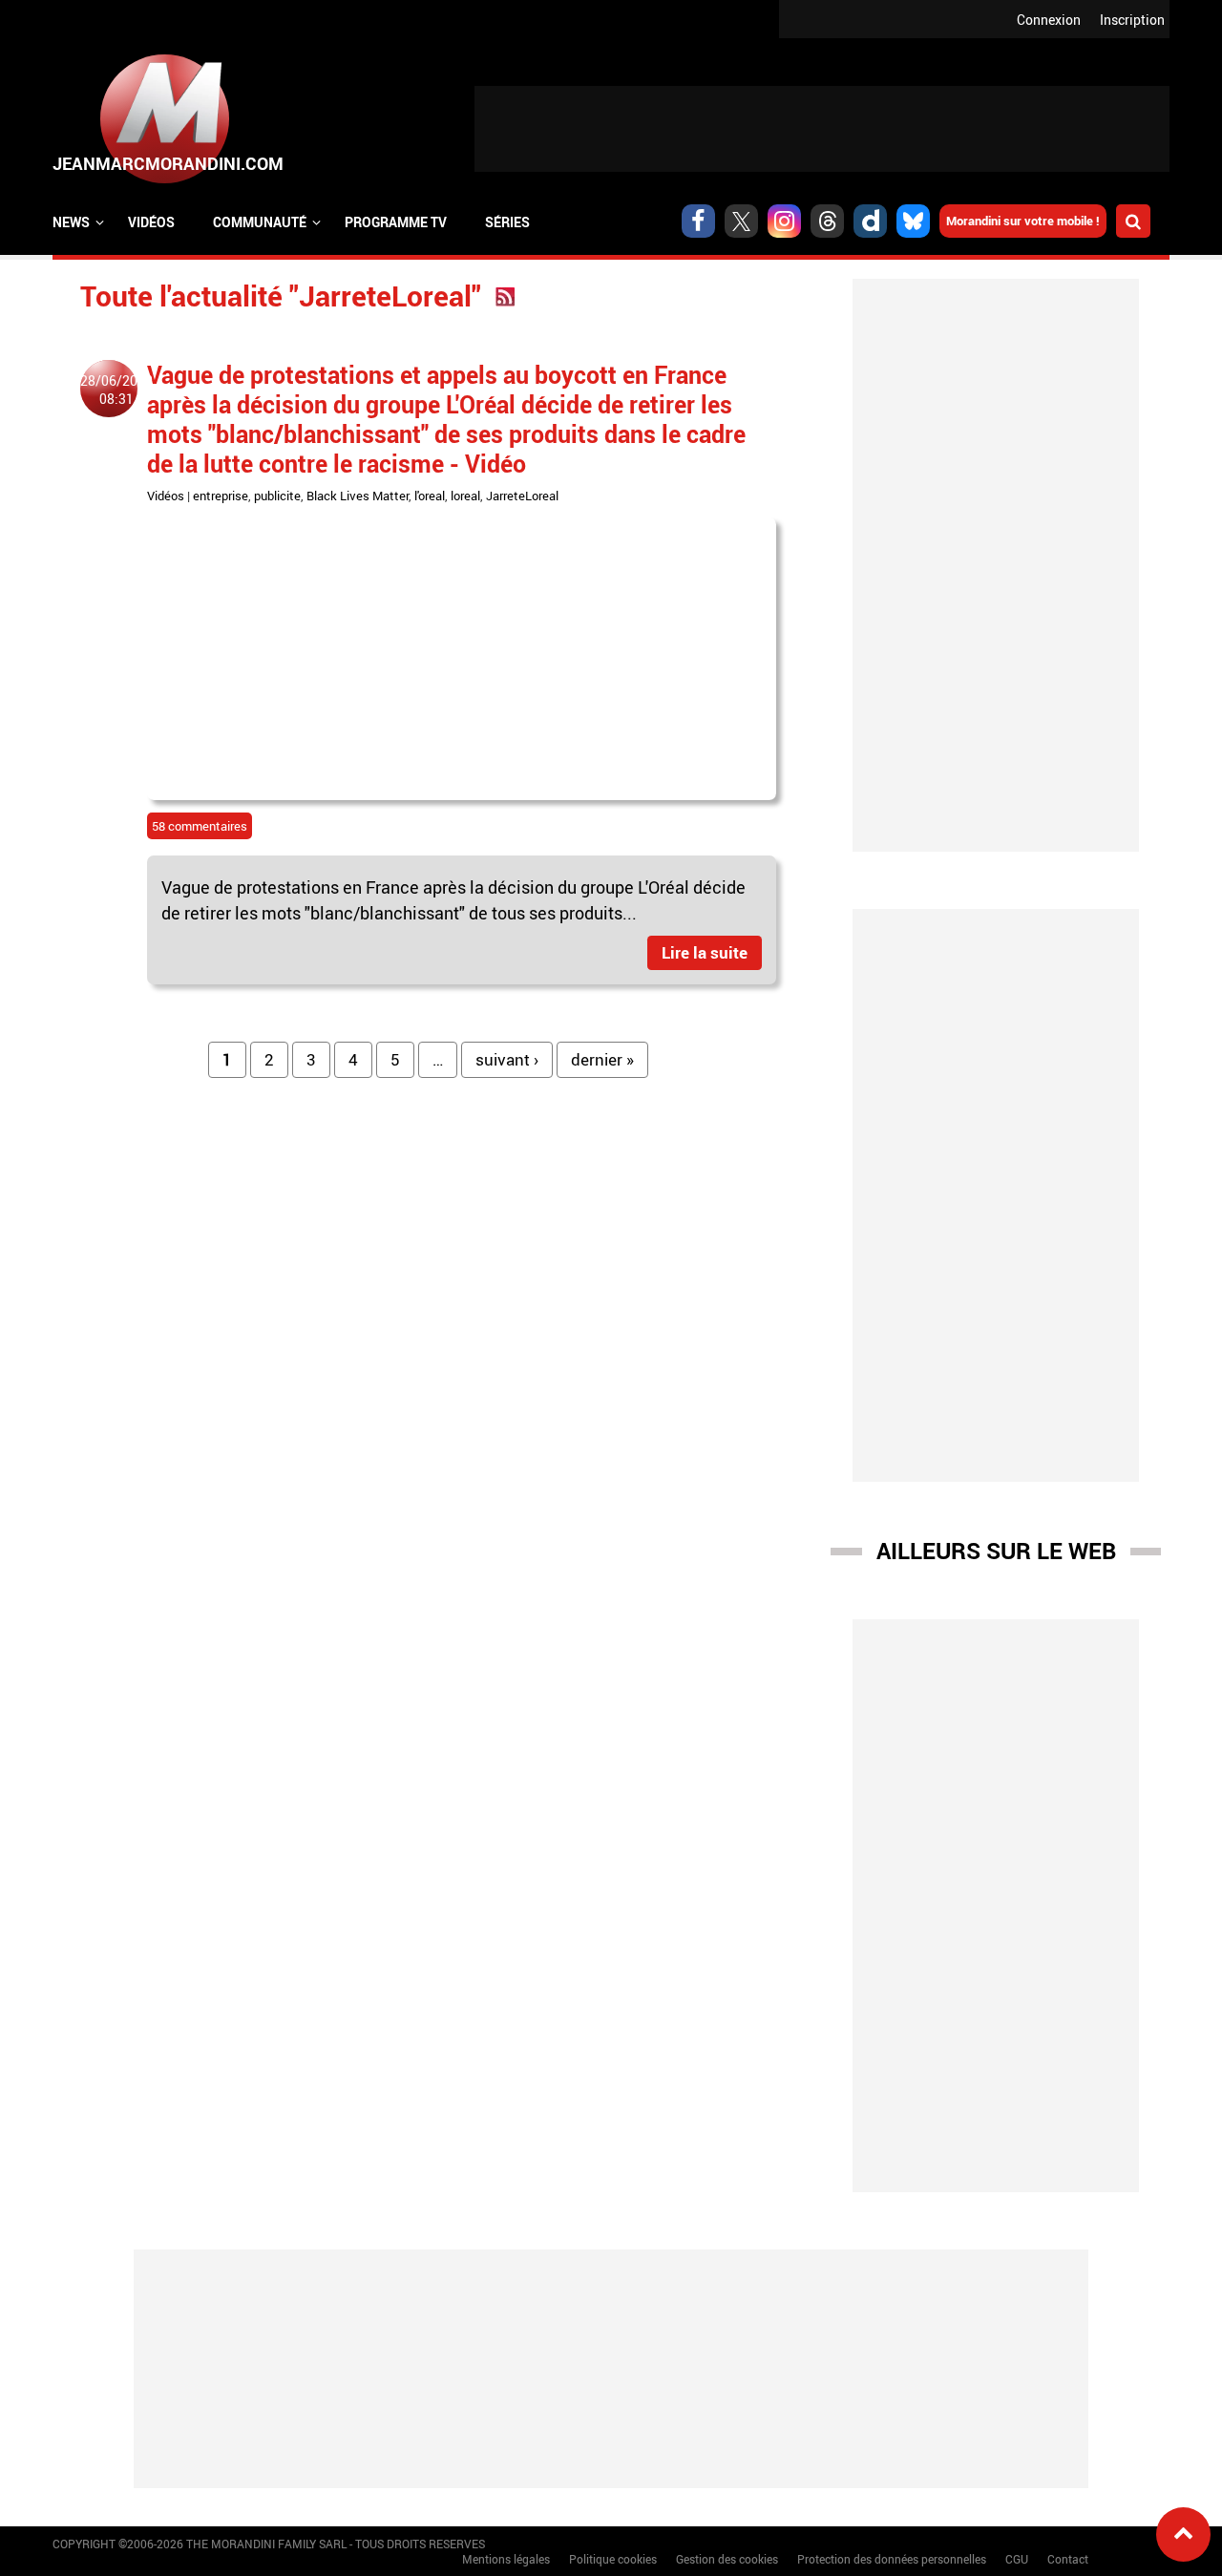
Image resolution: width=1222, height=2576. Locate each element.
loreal (465, 496)
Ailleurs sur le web (996, 1551)
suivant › (507, 1059)
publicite (277, 496)
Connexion (1049, 20)
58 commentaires (200, 826)
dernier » (602, 1059)
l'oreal (430, 496)
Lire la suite (705, 952)
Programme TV (396, 222)
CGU (1017, 2559)
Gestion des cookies (727, 2559)
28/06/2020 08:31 (116, 390)
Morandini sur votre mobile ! (1023, 221)
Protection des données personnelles (892, 2559)
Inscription (1132, 20)
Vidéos (151, 222)
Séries (507, 222)
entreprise (221, 496)
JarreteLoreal (522, 496)
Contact (1068, 2559)
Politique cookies (613, 2559)
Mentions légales (506, 2559)
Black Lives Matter (358, 496)
